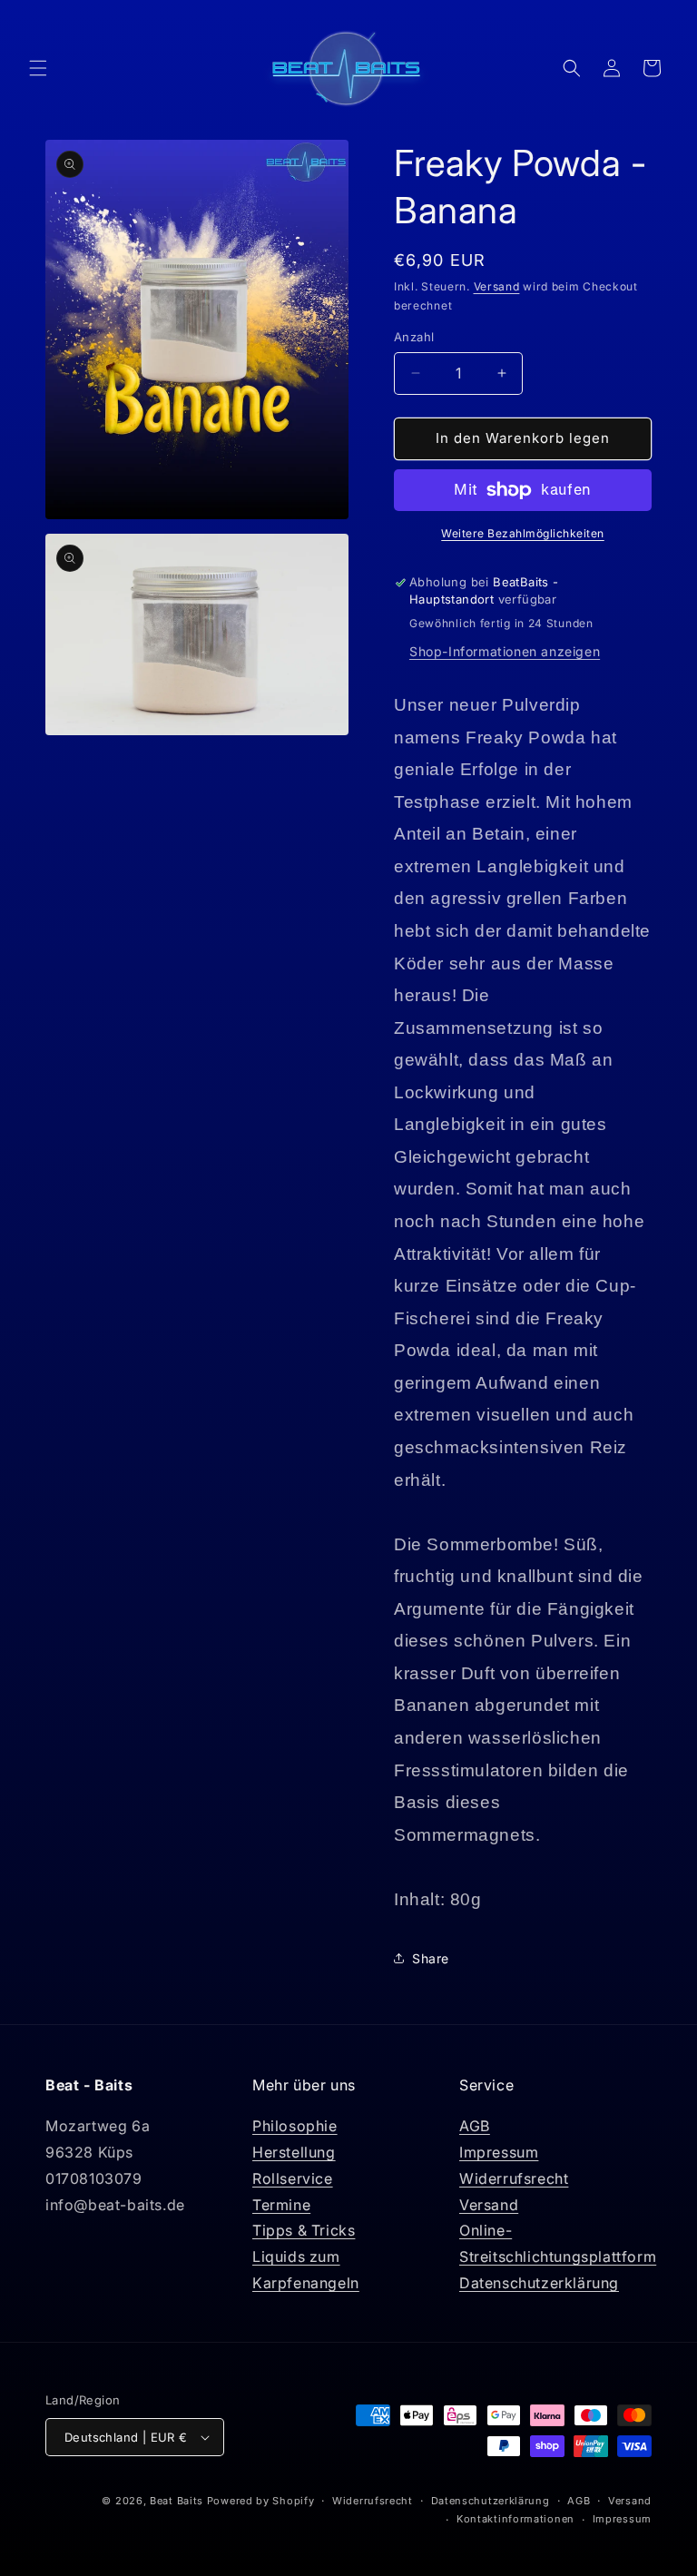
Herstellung (294, 2152)
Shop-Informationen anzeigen (505, 651)
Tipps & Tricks (304, 2230)
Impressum (499, 2152)
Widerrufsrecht (514, 2178)
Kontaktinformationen (515, 2519)
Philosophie (295, 2126)
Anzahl (414, 337)
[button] (38, 68)
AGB (475, 2126)
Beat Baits (177, 2501)
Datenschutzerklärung (539, 2283)
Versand (497, 286)
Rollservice (293, 2178)
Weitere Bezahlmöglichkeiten (523, 533)
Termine (281, 2205)
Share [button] (431, 1958)
